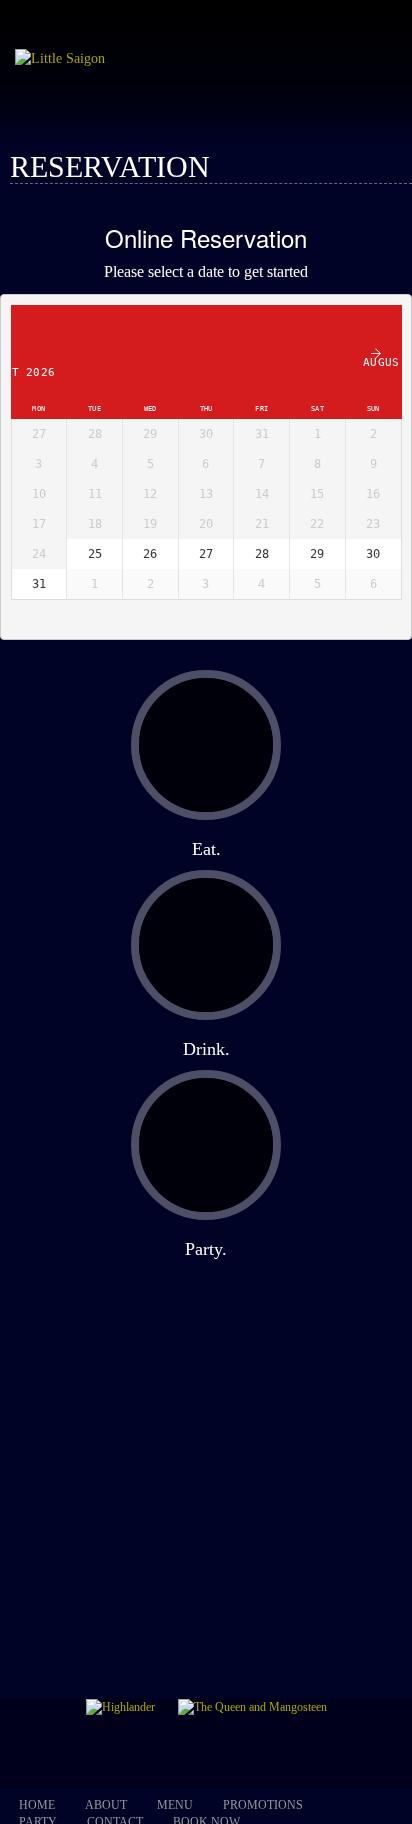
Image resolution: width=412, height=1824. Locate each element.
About (106, 1805)
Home (37, 1805)
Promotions (263, 1805)
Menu (175, 1805)
